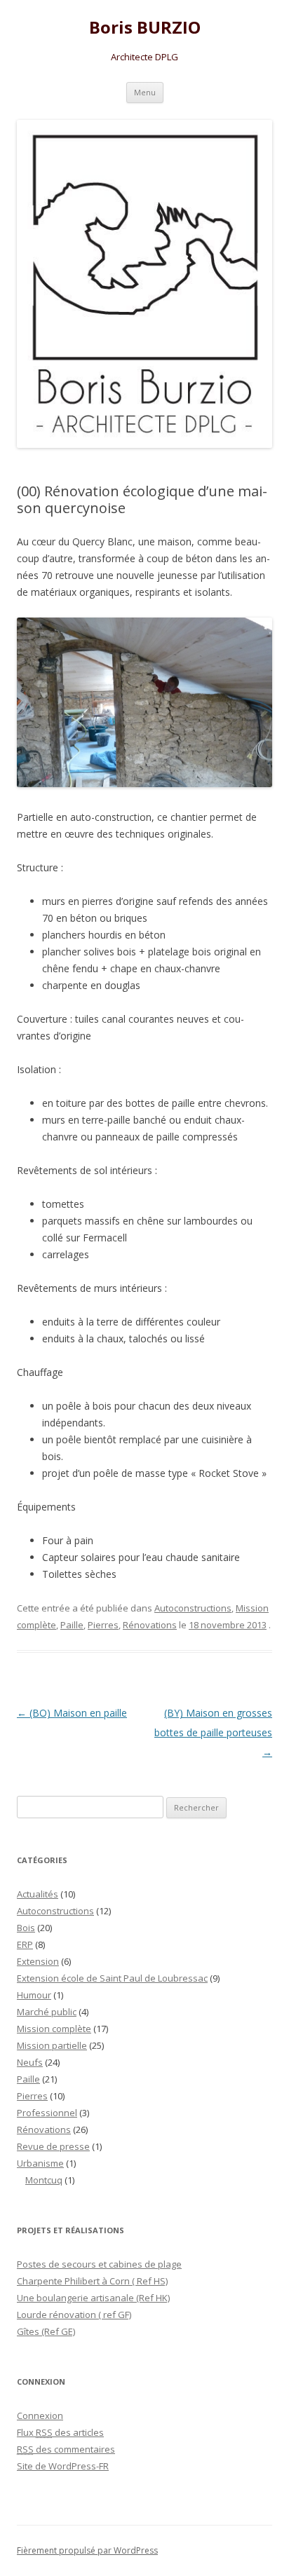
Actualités (38, 1894)
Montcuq (44, 2180)
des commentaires (66, 2449)
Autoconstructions (193, 1608)
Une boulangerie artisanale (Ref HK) (93, 2298)
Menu (145, 92)
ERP (25, 1944)
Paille (72, 1625)
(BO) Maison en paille (72, 1713)
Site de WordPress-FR (63, 2466)
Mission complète (54, 2029)
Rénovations (150, 1625)
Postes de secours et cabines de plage (99, 2264)
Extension (38, 1961)
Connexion (40, 2415)
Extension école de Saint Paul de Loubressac (112, 1978)
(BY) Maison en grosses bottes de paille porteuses (213, 1732)
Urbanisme (40, 2163)
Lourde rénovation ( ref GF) (74, 2315)
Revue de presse (53, 2146)
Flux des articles (60, 2432)
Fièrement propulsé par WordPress (87, 2550)
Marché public (47, 2012)
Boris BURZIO (145, 28)
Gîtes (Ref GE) (46, 2331)
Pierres (103, 1625)
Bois (26, 1928)
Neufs (30, 2062)
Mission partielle (52, 2045)
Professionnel (47, 2113)
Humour (34, 1995)
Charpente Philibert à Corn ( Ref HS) (92, 2281)
